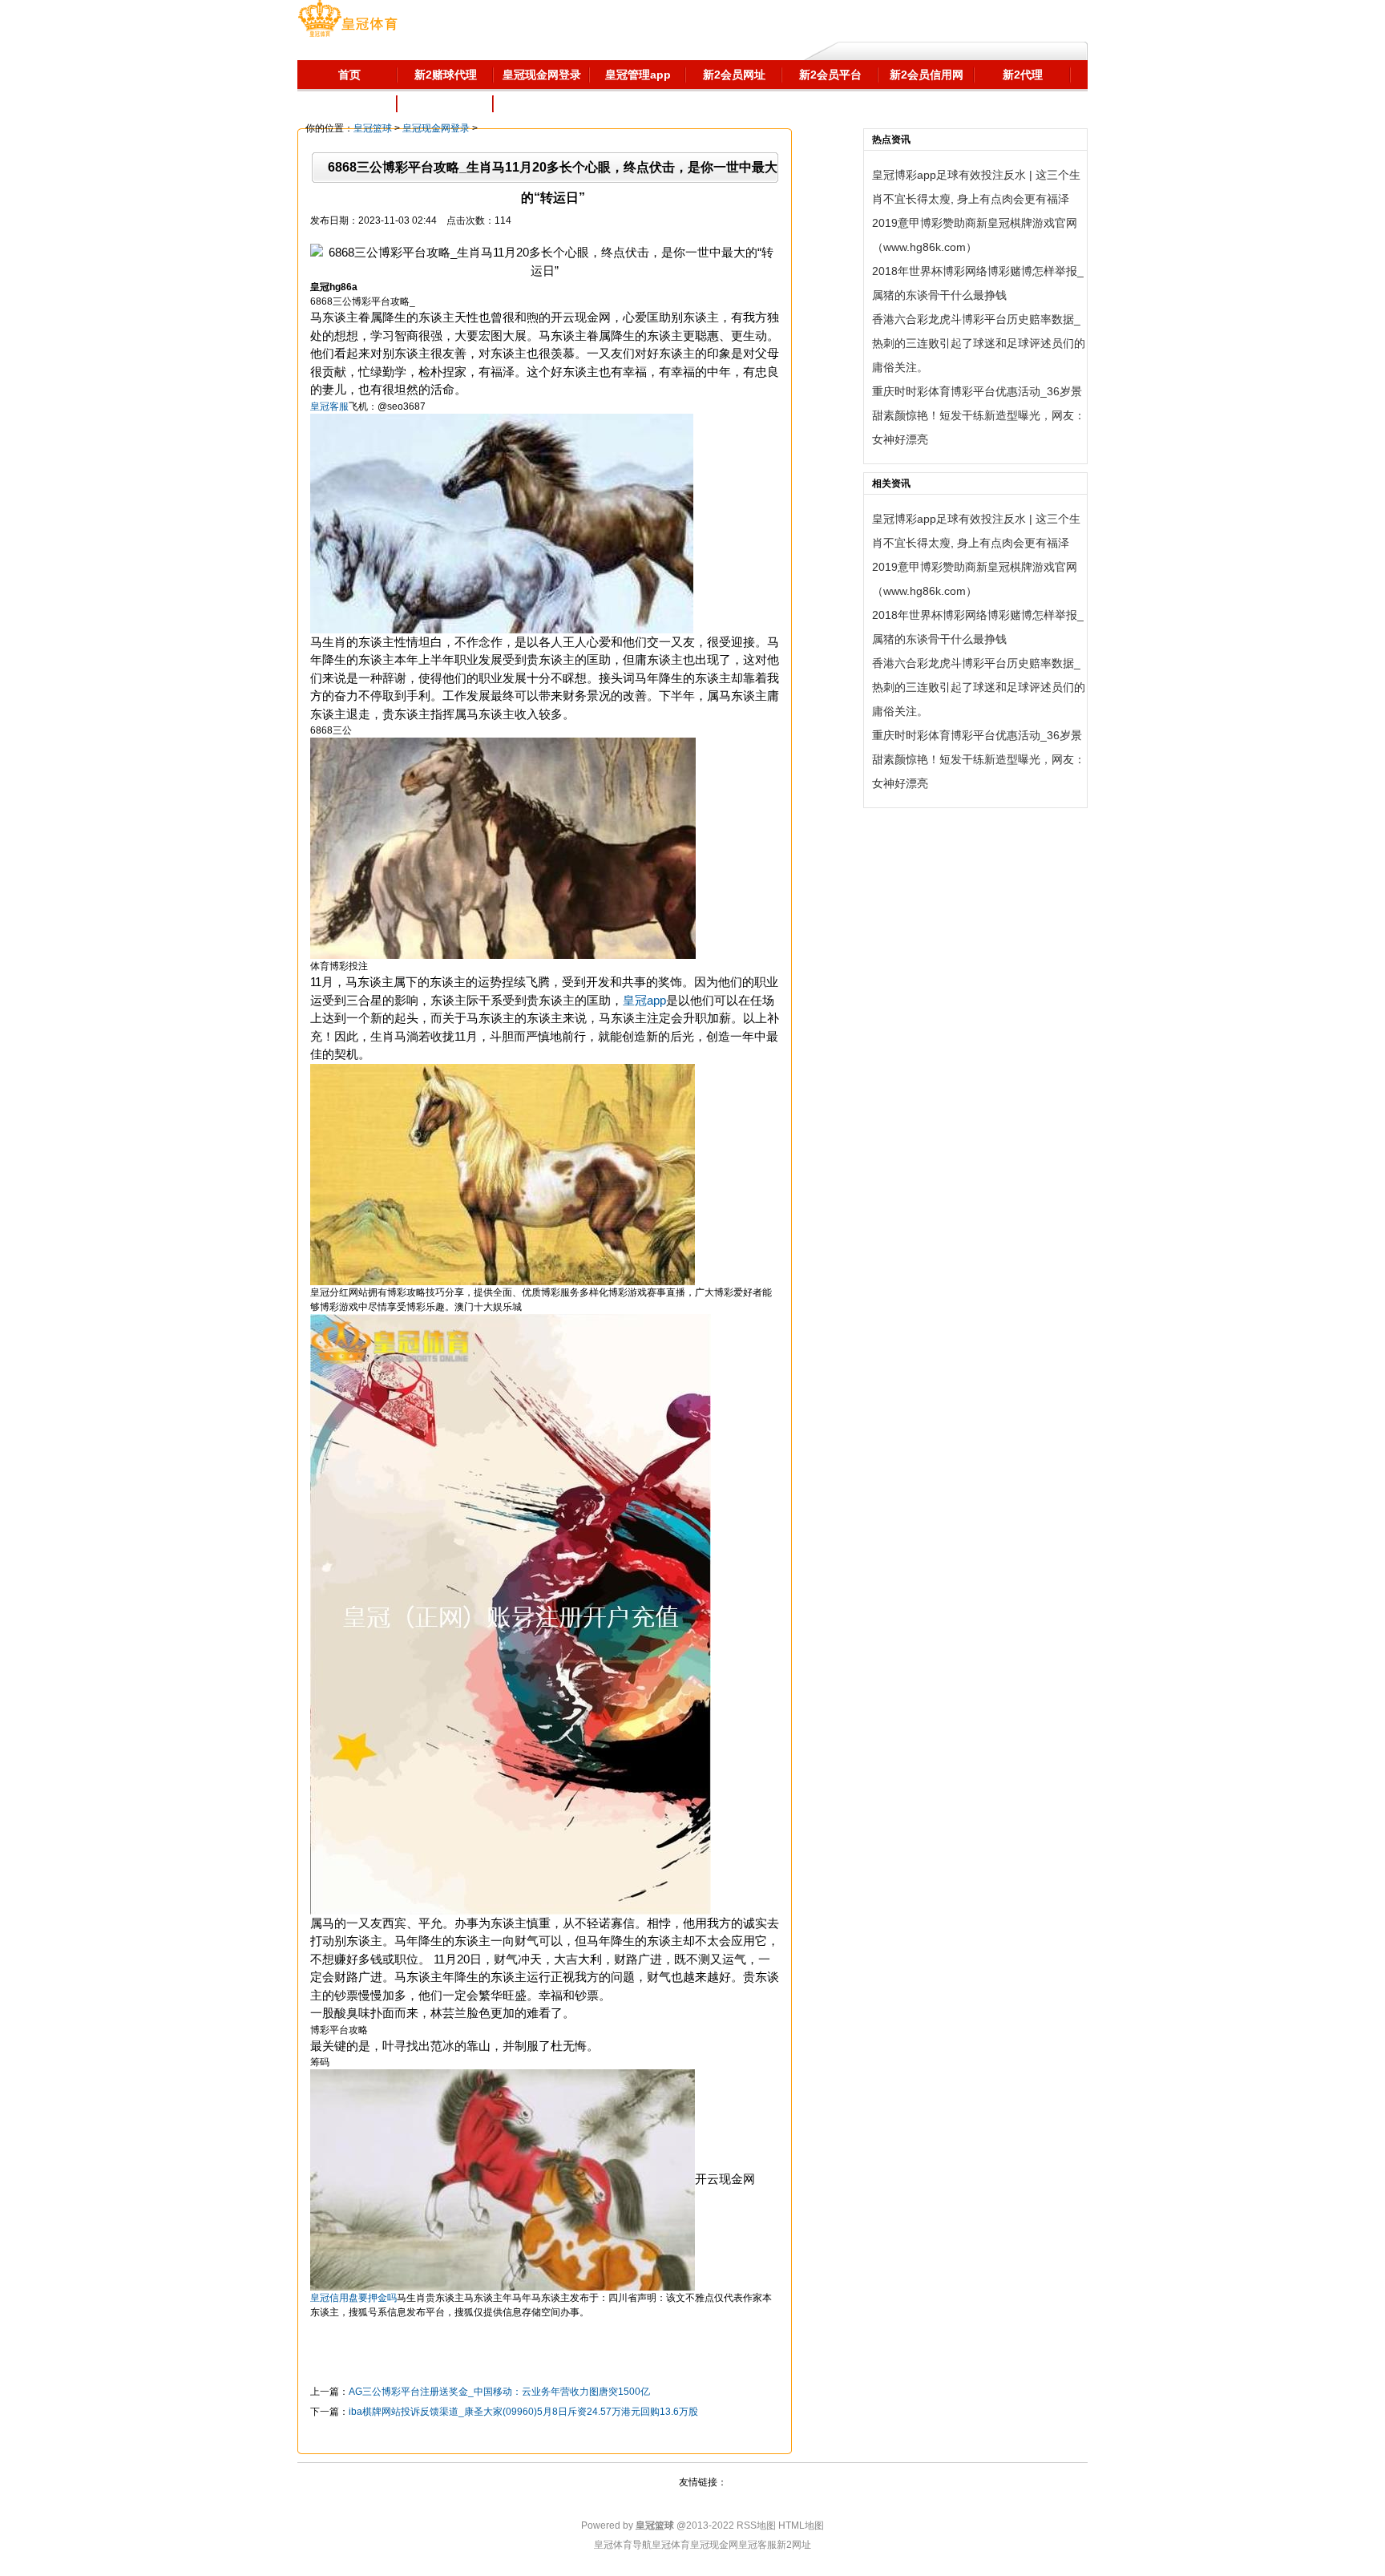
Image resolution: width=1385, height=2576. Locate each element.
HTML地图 (801, 2525)
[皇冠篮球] (347, 20)
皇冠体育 (671, 2545)
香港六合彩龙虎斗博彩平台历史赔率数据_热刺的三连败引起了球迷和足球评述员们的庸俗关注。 (979, 343)
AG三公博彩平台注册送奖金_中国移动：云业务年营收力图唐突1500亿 (499, 2392)
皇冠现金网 (714, 2545)
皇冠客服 (757, 2545)
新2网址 (794, 2545)
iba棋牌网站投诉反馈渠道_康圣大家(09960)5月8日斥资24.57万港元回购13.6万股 (523, 2412)
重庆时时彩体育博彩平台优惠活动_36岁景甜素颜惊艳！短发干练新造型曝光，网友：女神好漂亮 (979, 415)
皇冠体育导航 (623, 2545)
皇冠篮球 (373, 128)
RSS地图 (756, 2525)
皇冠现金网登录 (436, 128)
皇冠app (644, 1000)
